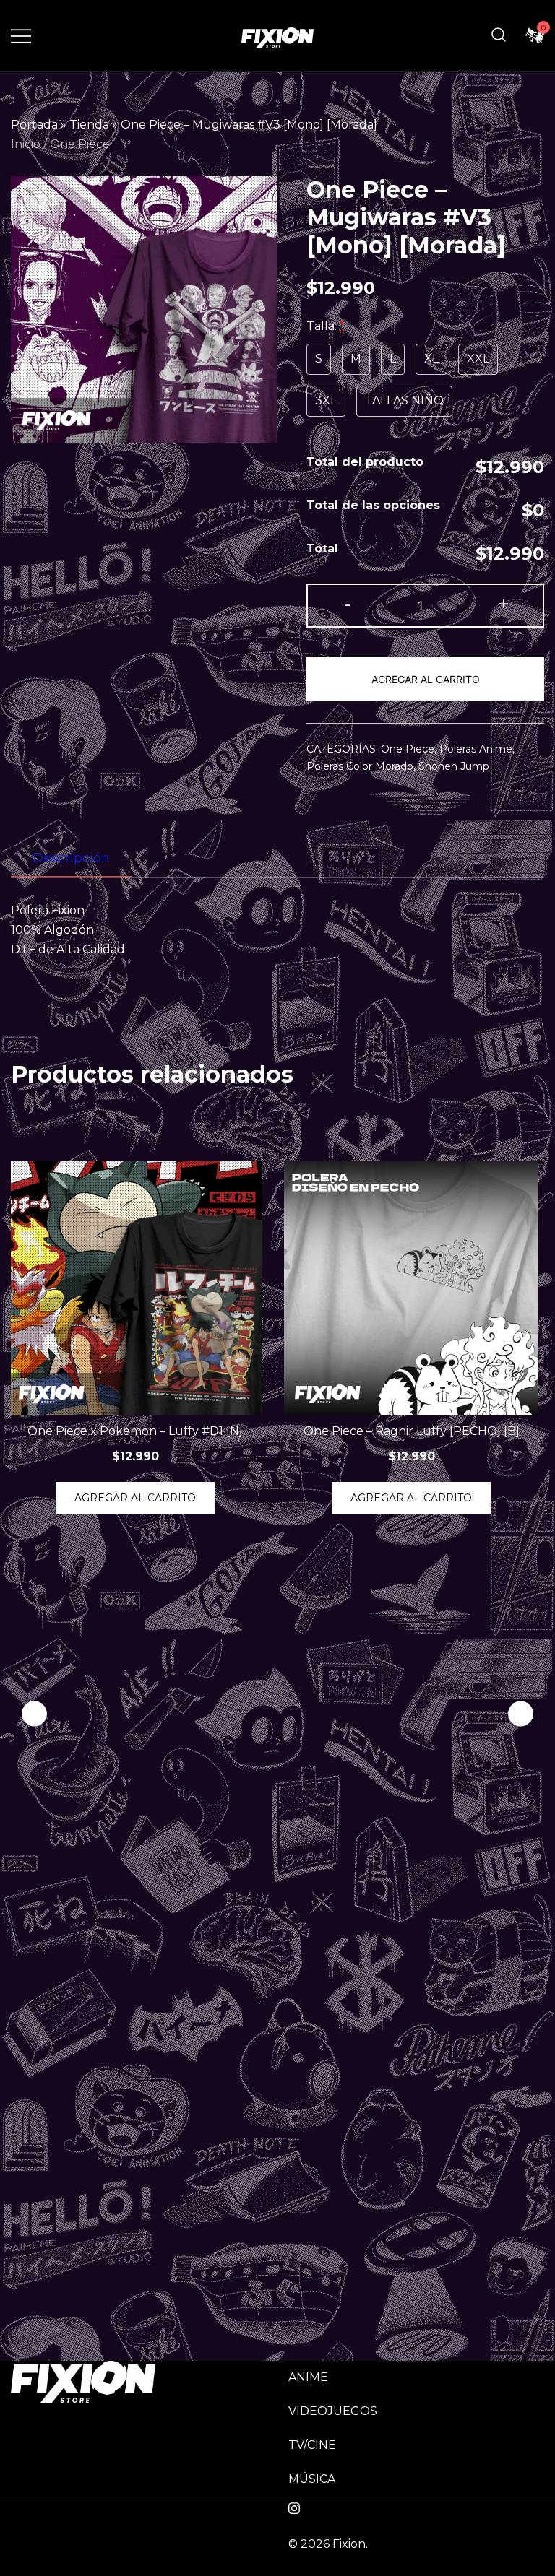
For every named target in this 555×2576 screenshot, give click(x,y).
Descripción (71, 858)
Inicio (26, 144)
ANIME (308, 2377)
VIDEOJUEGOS (333, 2411)
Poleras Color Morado (360, 766)
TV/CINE (312, 2445)
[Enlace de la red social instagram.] (294, 2506)
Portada (34, 125)
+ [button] (504, 604)
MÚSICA (312, 2479)
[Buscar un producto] (499, 36)
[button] (521, 1713)
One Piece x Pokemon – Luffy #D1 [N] (135, 1431)
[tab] (71, 859)
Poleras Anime (476, 749)
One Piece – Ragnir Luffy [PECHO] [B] (412, 1431)
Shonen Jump (454, 766)
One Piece (80, 144)
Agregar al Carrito (426, 679)
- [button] (347, 604)
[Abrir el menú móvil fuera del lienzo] (21, 36)
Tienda (89, 125)
